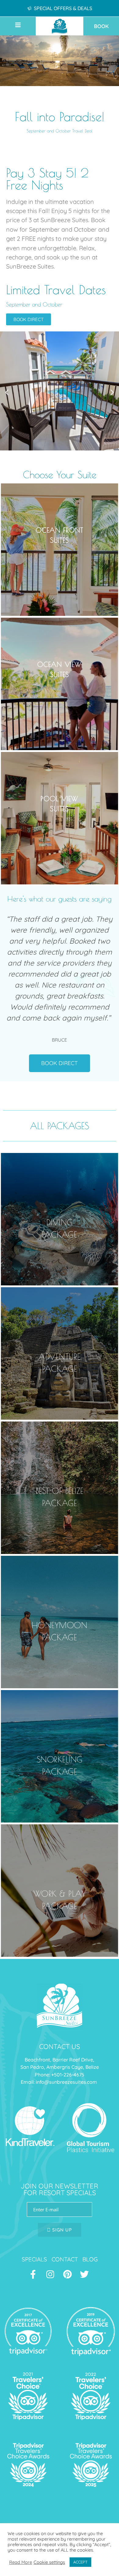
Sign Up (61, 2230)
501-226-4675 (69, 2075)
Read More (21, 2562)
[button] (24, 25)
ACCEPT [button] (80, 2562)
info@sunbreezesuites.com (67, 2082)
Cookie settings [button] (49, 2562)
